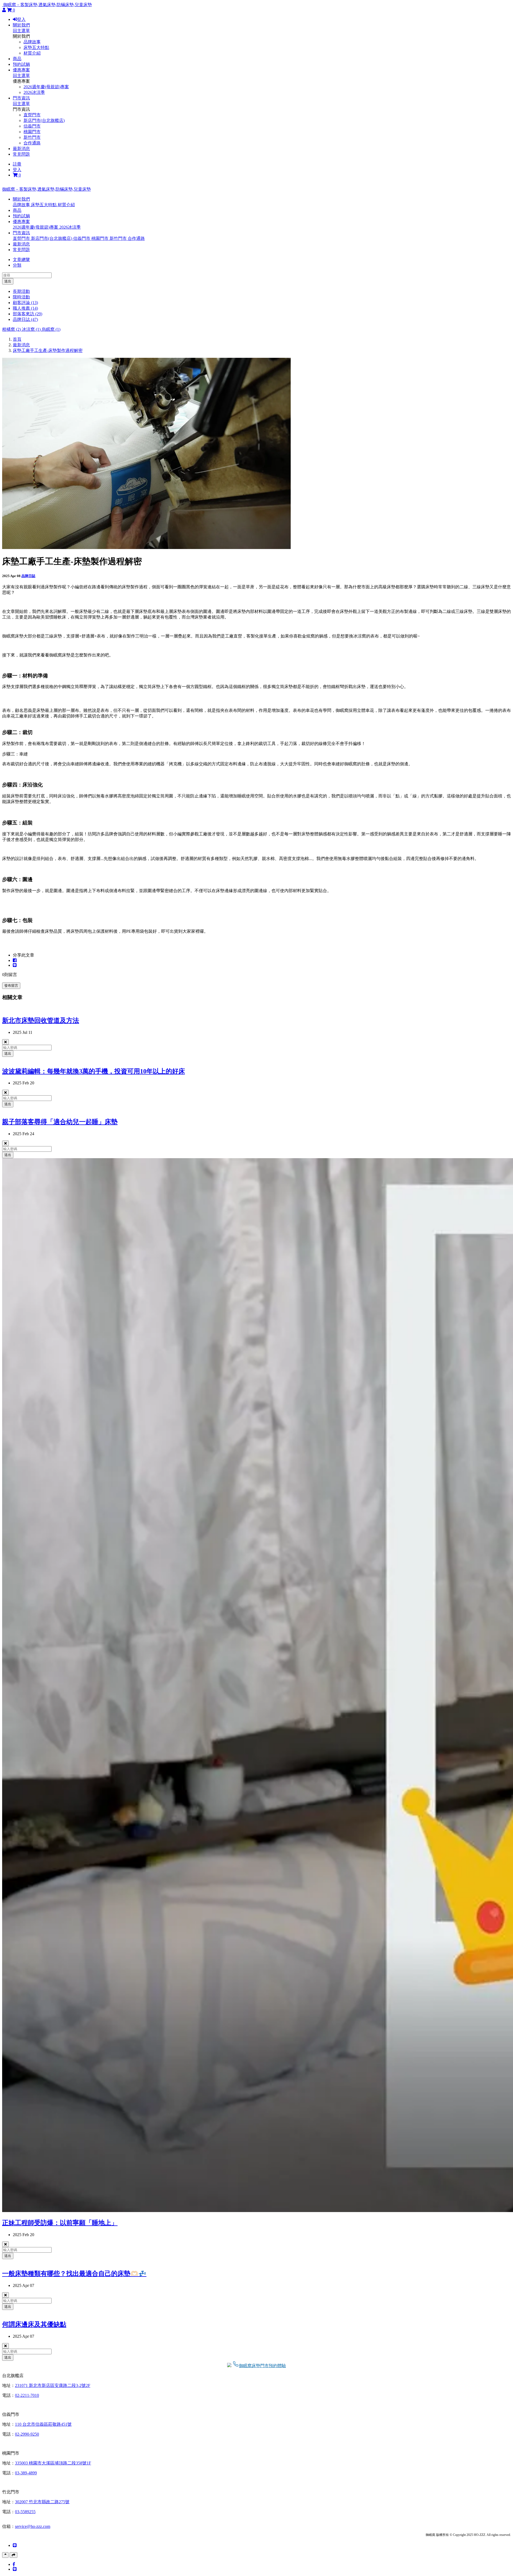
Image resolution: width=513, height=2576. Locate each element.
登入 (21, 19)
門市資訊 (21, 98)
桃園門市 (32, 132)
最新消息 (21, 149)
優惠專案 (21, 70)
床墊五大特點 (36, 47)
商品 (17, 59)
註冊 (17, 164)
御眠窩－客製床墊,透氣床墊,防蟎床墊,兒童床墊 (48, 5)
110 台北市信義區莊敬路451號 (43, 2424)
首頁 (17, 339)
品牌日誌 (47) (25, 319)
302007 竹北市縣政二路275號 (42, 2502)
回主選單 (21, 31)
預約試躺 (21, 64)
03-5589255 (25, 2512)
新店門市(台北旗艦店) (44, 120)
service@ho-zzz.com (33, 2526)
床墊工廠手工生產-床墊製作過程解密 (48, 350)
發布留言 (11, 986)
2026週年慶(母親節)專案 (46, 87)
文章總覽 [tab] (21, 260)
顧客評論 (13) (25, 303)
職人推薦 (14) (25, 308)
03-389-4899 (26, 2473)
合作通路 (32, 143)
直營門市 (32, 115)
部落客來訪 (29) (28, 314)
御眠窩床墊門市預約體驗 (262, 2366)
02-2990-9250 (27, 2434)
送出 (8, 281)
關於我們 (21, 25)
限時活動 (21, 297)
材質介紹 (32, 53)
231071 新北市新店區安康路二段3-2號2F (53, 2385)
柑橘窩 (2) (12, 329)
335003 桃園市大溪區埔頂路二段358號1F (53, 2463)
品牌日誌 (28, 576)
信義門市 (32, 126)
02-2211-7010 (27, 2395)
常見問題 (21, 154)
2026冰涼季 (34, 92)
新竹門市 (32, 137)
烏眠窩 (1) (51, 329)
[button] (21, 199)
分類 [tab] (17, 265)
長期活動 (21, 291)
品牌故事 (32, 42)
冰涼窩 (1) (32, 329)
